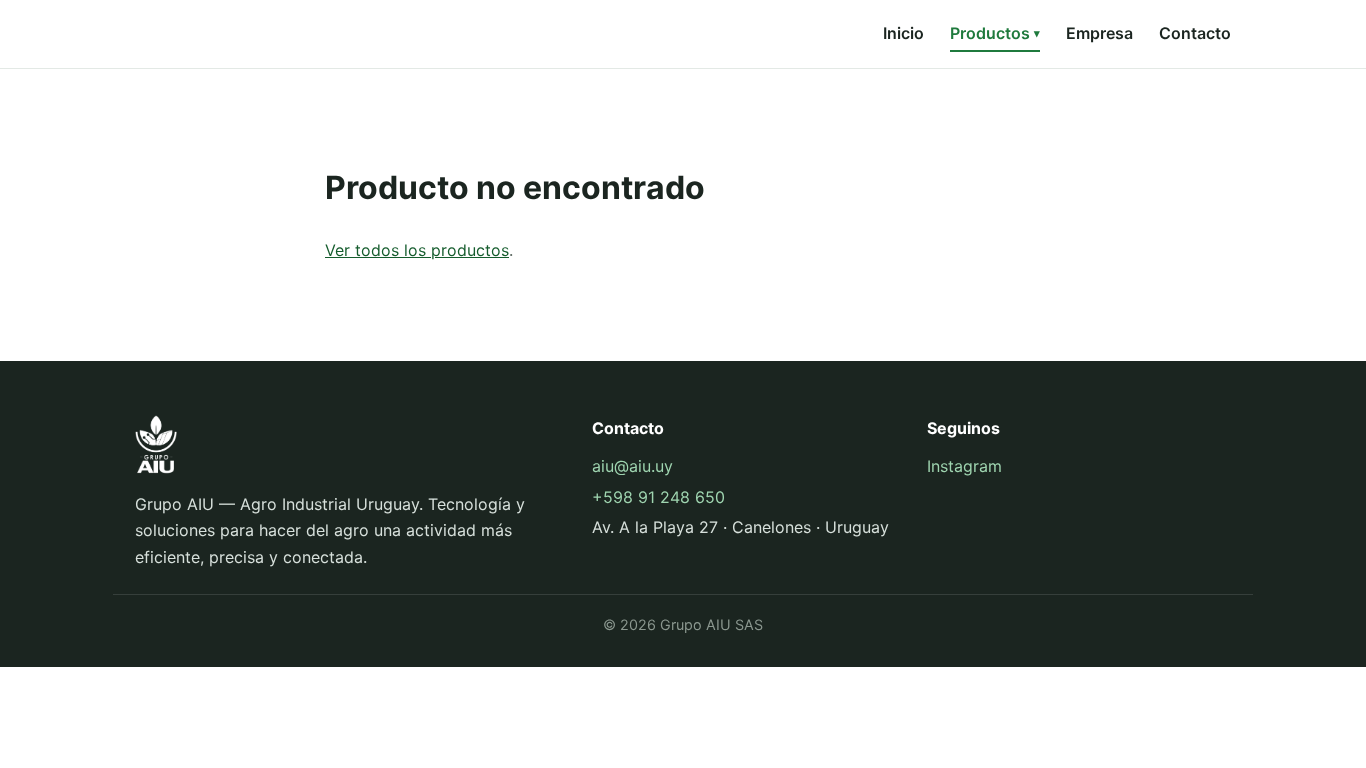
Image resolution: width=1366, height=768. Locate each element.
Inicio (903, 33)
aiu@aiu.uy (632, 466)
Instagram (964, 466)
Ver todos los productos (417, 250)
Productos (995, 33)
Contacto (1195, 33)
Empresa (1099, 33)
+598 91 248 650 (658, 497)
